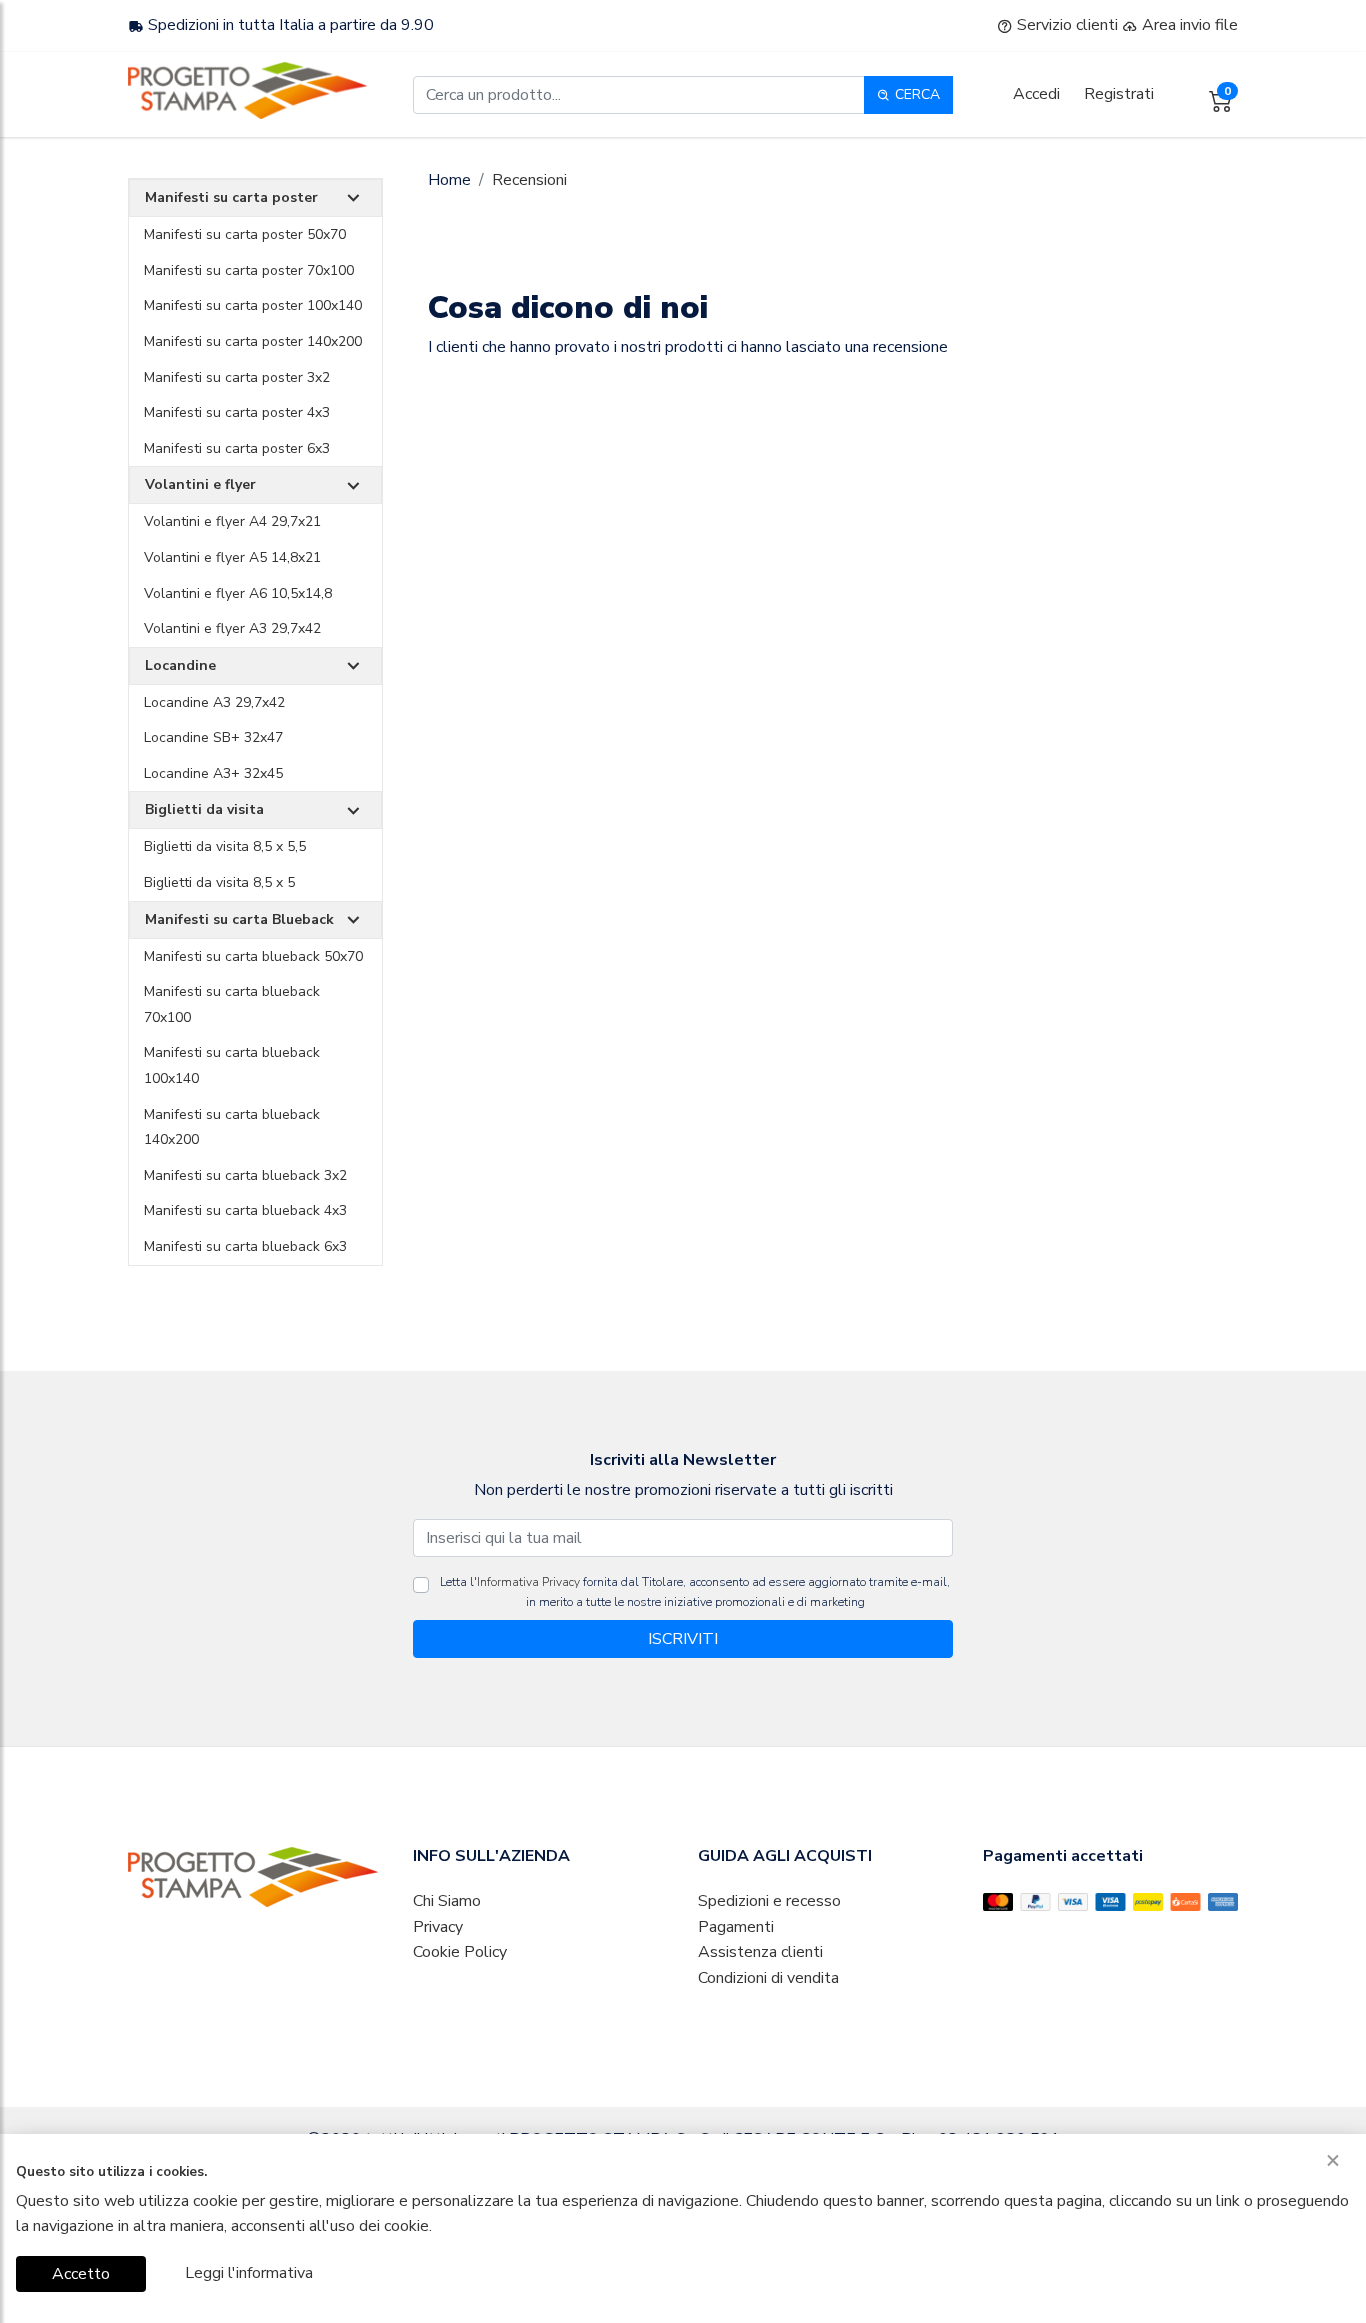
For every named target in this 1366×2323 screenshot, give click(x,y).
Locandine (180, 665)
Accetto (81, 2274)
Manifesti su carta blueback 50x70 (253, 956)
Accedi (1036, 94)
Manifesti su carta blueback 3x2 (245, 1175)
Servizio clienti (1065, 25)
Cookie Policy (460, 1952)
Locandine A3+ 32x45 (213, 773)
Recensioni (529, 180)
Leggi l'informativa (249, 2273)
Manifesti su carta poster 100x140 (253, 305)
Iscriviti (683, 1639)
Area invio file (1188, 25)
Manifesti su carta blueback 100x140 (232, 1065)
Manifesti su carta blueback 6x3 (245, 1246)
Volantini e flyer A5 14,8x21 (232, 557)
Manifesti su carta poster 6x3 (237, 448)
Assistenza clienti (760, 1952)
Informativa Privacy (528, 1582)
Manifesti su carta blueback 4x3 (245, 1210)
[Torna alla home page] (247, 90)
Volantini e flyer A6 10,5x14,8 (238, 593)
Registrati (1119, 94)
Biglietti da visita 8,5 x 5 (219, 882)
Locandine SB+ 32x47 (213, 737)
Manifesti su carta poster (231, 197)
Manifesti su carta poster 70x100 (249, 270)
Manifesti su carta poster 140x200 (253, 341)
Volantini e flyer (200, 484)
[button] (353, 198)
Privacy (438, 1927)
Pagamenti (736, 1927)
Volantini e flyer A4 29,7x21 (232, 521)
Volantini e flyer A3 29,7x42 (232, 628)
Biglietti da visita (204, 809)
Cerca (915, 94)
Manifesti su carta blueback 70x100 (232, 1004)
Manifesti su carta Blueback (239, 919)
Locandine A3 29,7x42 (214, 702)
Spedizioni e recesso (769, 1901)
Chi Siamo (447, 1901)
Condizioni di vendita (768, 1978)
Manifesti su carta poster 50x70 (245, 234)
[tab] (255, 198)
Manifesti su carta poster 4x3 (237, 412)
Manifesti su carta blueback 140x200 (232, 1127)
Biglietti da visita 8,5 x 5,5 (225, 846)
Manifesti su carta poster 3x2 (237, 377)
